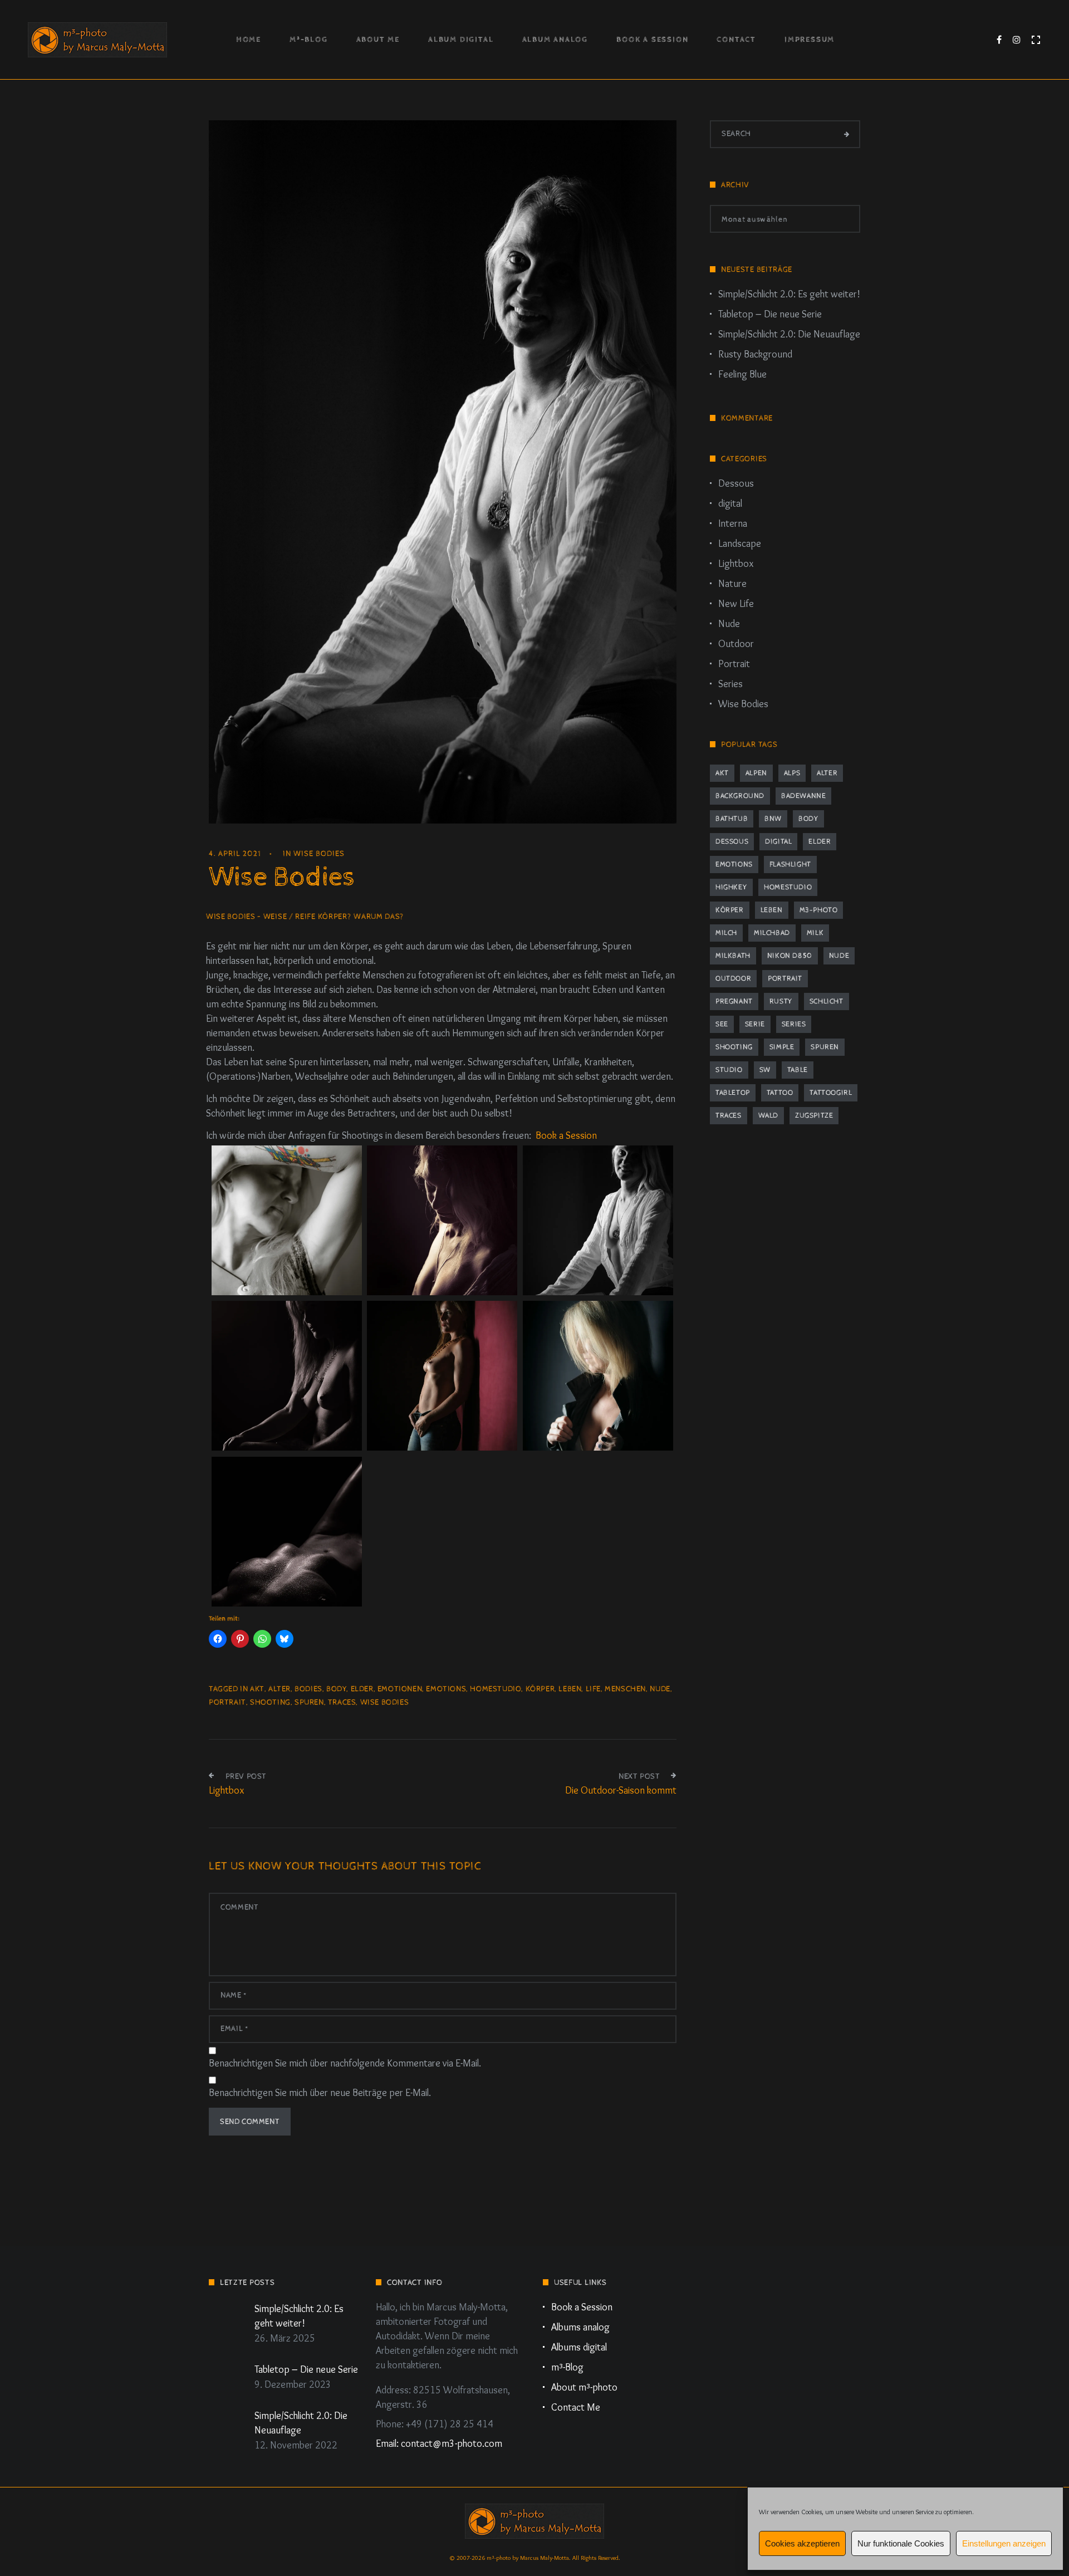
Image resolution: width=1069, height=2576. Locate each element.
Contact (736, 40)
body (336, 1689)
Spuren (309, 1702)
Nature (732, 584)
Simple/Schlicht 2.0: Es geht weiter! (789, 294)
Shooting (270, 1702)
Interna (733, 523)
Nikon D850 (790, 956)
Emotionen (400, 1689)
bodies (308, 1689)
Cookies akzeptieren (802, 2543)
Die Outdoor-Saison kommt (621, 1790)
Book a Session (652, 40)
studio (729, 1070)
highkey (731, 887)
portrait (227, 1702)
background (740, 796)
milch (726, 933)
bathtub (732, 819)
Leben (570, 1689)
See (722, 1024)
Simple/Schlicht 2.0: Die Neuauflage (789, 334)
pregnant (734, 1001)
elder (362, 1689)
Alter (279, 1689)
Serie (755, 1024)
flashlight (790, 865)
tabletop (733, 1093)
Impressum (810, 40)
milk (815, 933)
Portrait (734, 664)
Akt (257, 1689)
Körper (540, 1689)
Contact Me (576, 2407)
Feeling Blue (742, 374)
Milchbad (772, 933)
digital (730, 503)
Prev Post (246, 1776)
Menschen (625, 1689)
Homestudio (496, 1689)
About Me (378, 40)
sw (765, 1070)
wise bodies (385, 1702)
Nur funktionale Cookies (901, 2543)
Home (249, 40)
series (794, 1024)
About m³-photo (584, 2387)
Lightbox (226, 1790)
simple (782, 1047)
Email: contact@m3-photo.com (439, 2443)
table (798, 1070)
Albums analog (580, 2327)
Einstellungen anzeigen (1004, 2543)
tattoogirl (831, 1093)
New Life (736, 604)
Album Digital (461, 40)
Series (730, 684)
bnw (773, 819)
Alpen (756, 773)
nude (660, 1689)
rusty (781, 1001)
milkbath (733, 956)
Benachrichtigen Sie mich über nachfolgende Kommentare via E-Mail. (345, 2063)
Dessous (736, 483)
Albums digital (579, 2347)
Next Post (639, 1776)
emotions (446, 1689)
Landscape (740, 543)
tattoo (780, 1093)
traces (342, 1702)
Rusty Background (755, 354)
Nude (729, 624)
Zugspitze (814, 1116)
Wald (768, 1116)
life (593, 1689)
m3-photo (819, 910)
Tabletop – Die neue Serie (770, 314)
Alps (792, 773)
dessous (732, 842)
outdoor (733, 979)
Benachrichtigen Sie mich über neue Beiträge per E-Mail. (320, 2093)
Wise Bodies (319, 854)
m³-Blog (309, 40)
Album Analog (555, 40)
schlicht (827, 1001)
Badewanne (803, 796)
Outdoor (736, 644)
